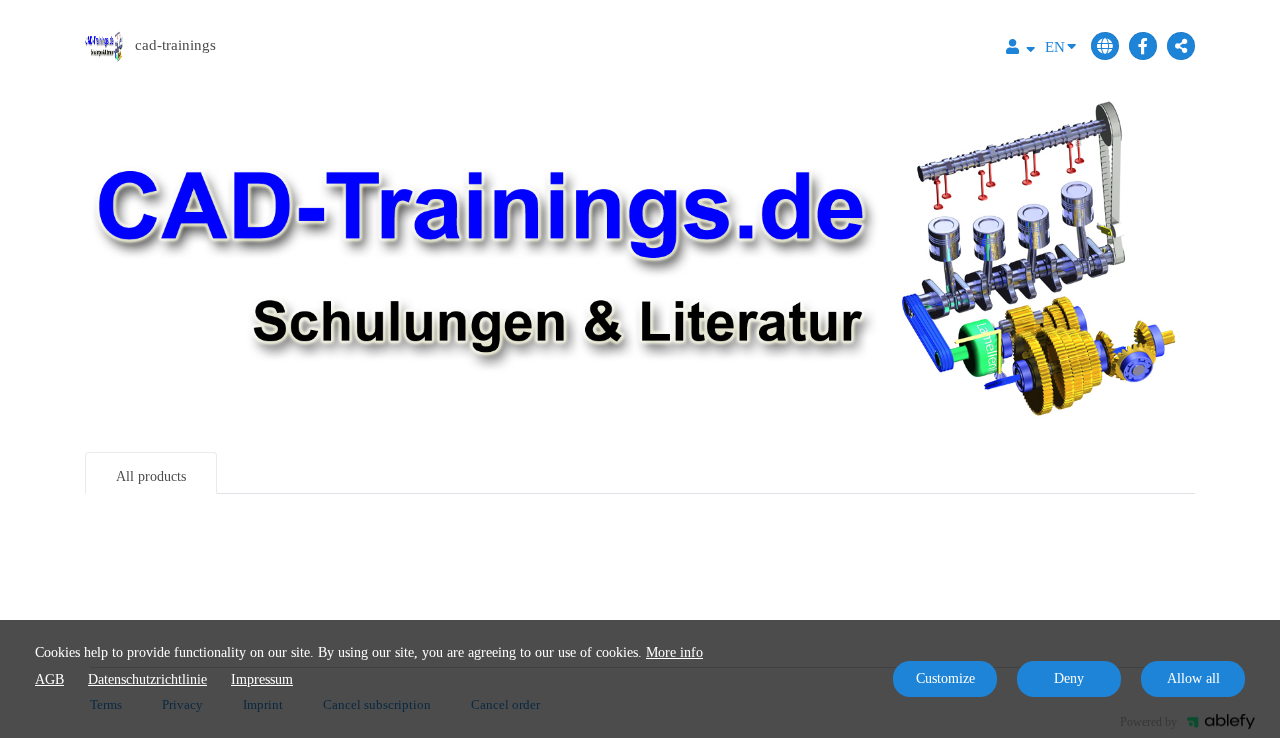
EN (1055, 47)
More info (674, 652)
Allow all (1193, 678)
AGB (49, 679)
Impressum (262, 679)
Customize (945, 678)
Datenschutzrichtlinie (147, 679)
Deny (1069, 678)
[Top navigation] (1020, 49)
